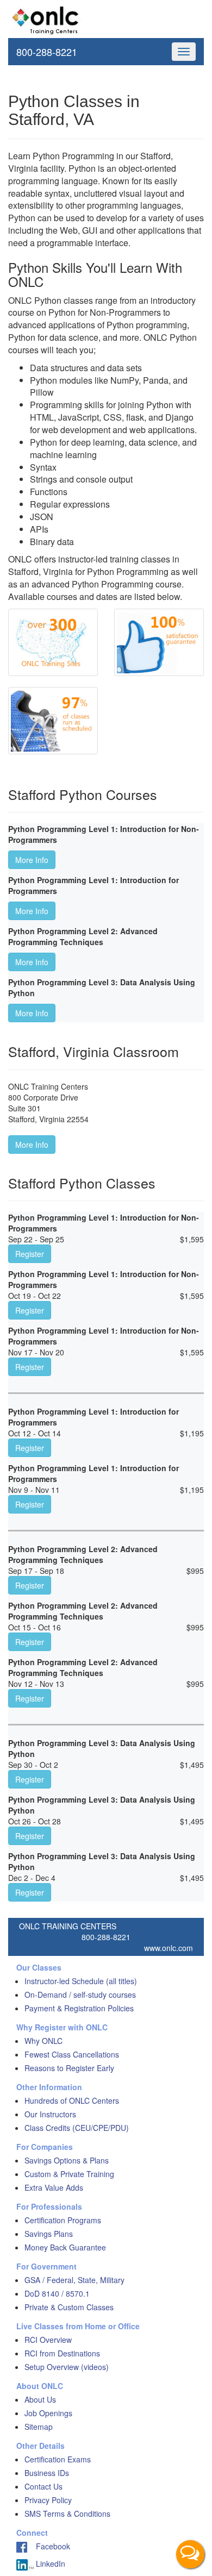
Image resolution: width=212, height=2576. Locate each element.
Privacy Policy (48, 2500)
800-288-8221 (47, 52)
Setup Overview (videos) (67, 2367)
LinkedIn (49, 2564)
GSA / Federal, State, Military (74, 2280)
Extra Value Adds (54, 2187)
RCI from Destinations (62, 2353)
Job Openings (48, 2413)
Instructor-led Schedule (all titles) (81, 1981)
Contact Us (43, 2486)
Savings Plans (49, 2234)
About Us (40, 2399)
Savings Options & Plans (67, 2160)
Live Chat (190, 2554)
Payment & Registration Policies (79, 2008)
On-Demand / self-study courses (80, 1994)
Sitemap (39, 2427)
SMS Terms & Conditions (67, 2514)
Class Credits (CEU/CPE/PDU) (77, 2128)
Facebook (49, 2546)
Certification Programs (63, 2220)
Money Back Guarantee (65, 2247)
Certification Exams (58, 2459)
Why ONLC (43, 2041)
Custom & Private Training (69, 2174)
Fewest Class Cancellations (72, 2054)
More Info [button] (32, 860)
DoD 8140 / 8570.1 (57, 2293)
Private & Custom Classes (69, 2307)
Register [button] (30, 1254)
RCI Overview (48, 2340)
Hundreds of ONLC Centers (72, 2100)
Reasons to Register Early (69, 2068)
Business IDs (47, 2473)
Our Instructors (50, 2114)
